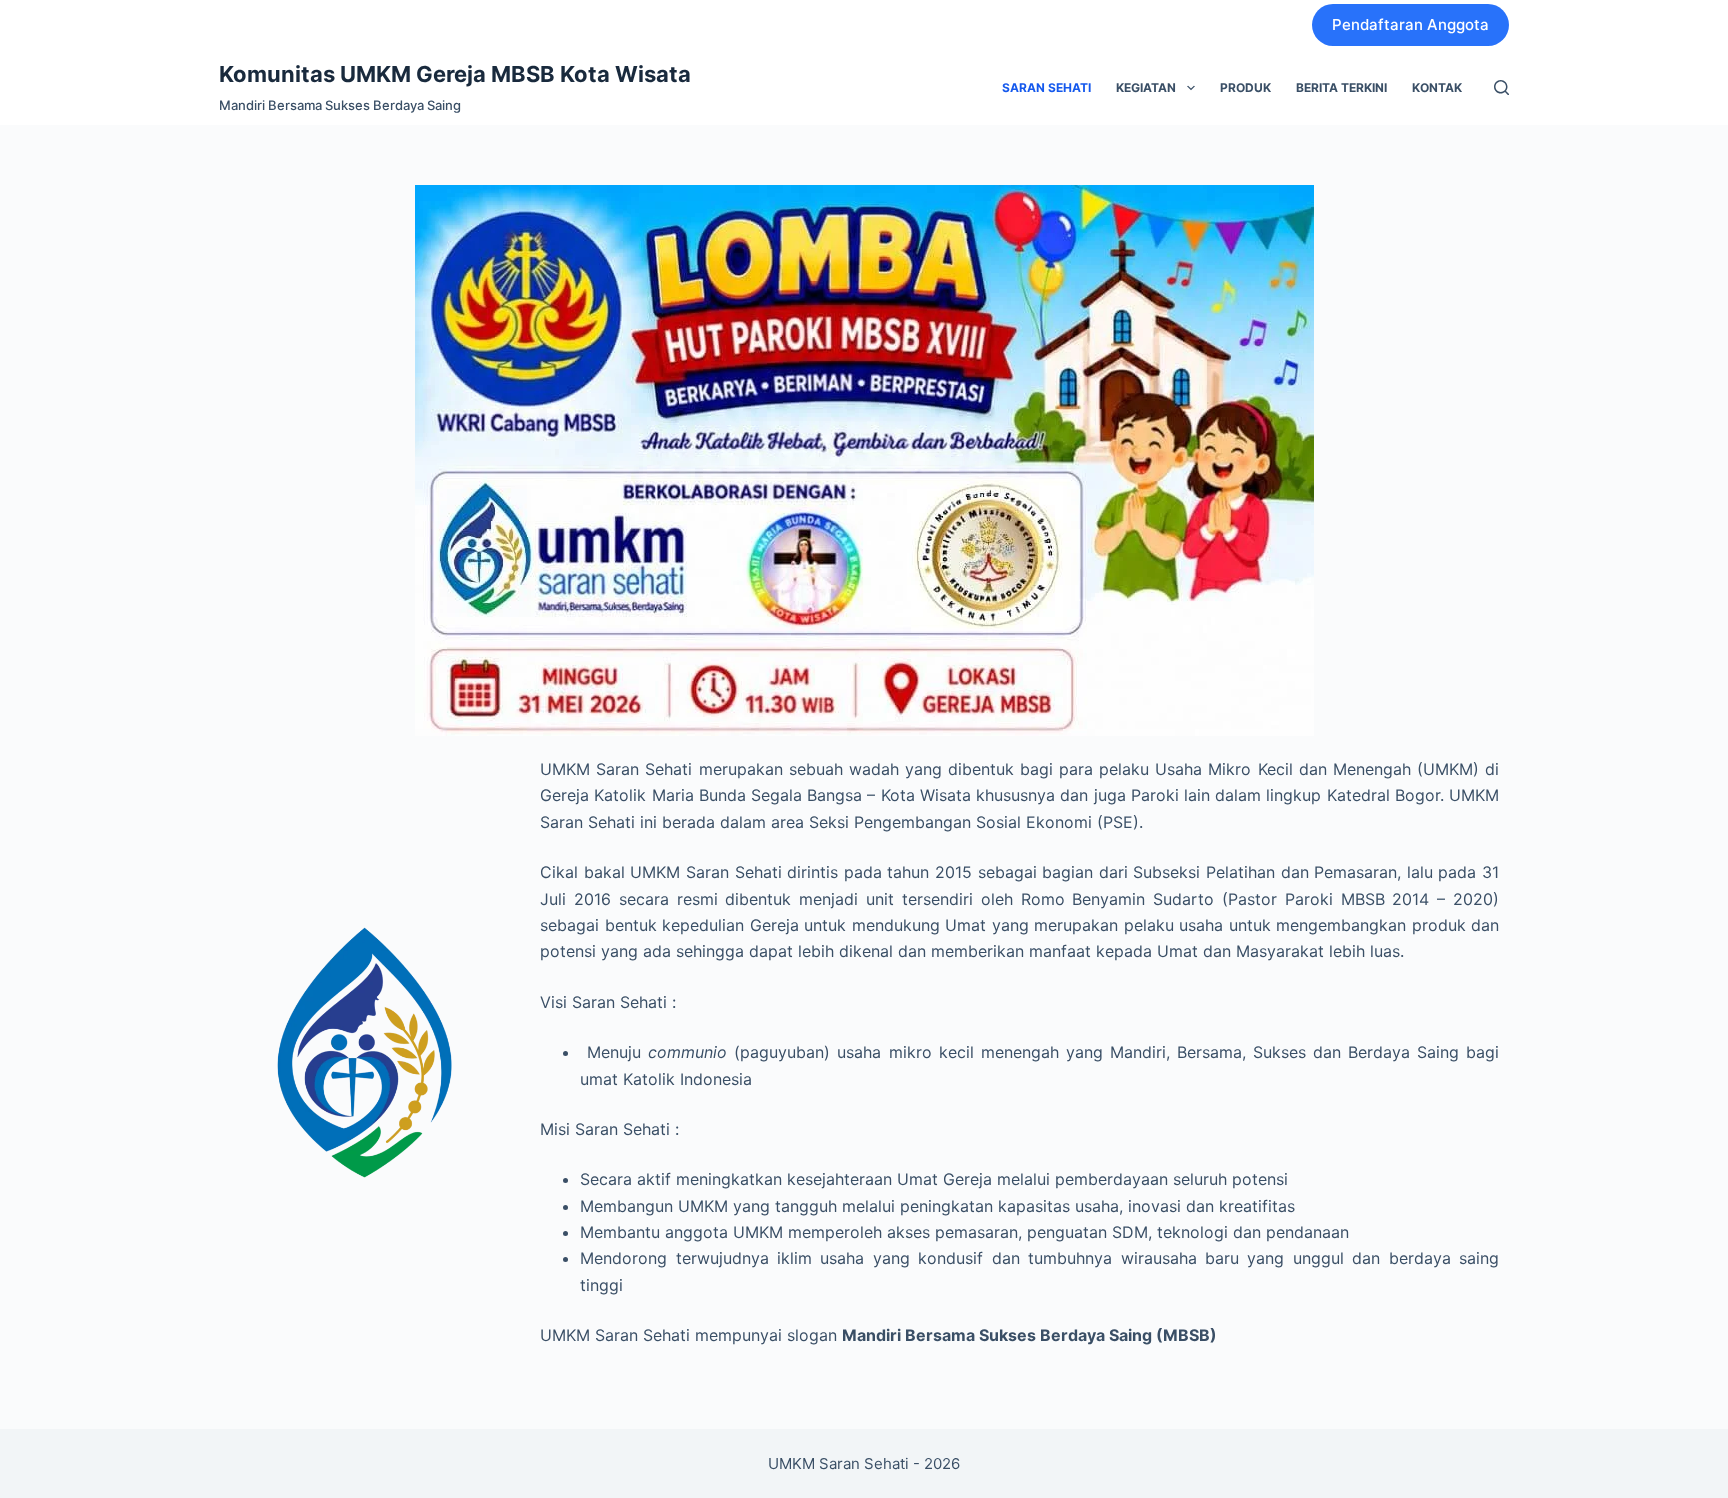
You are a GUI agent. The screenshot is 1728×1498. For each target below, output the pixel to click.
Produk (1245, 87)
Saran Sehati (1046, 87)
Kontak (1437, 87)
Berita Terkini (1341, 87)
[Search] (1501, 87)
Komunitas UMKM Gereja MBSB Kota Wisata (455, 74)
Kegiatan (1146, 87)
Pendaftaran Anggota (1410, 24)
